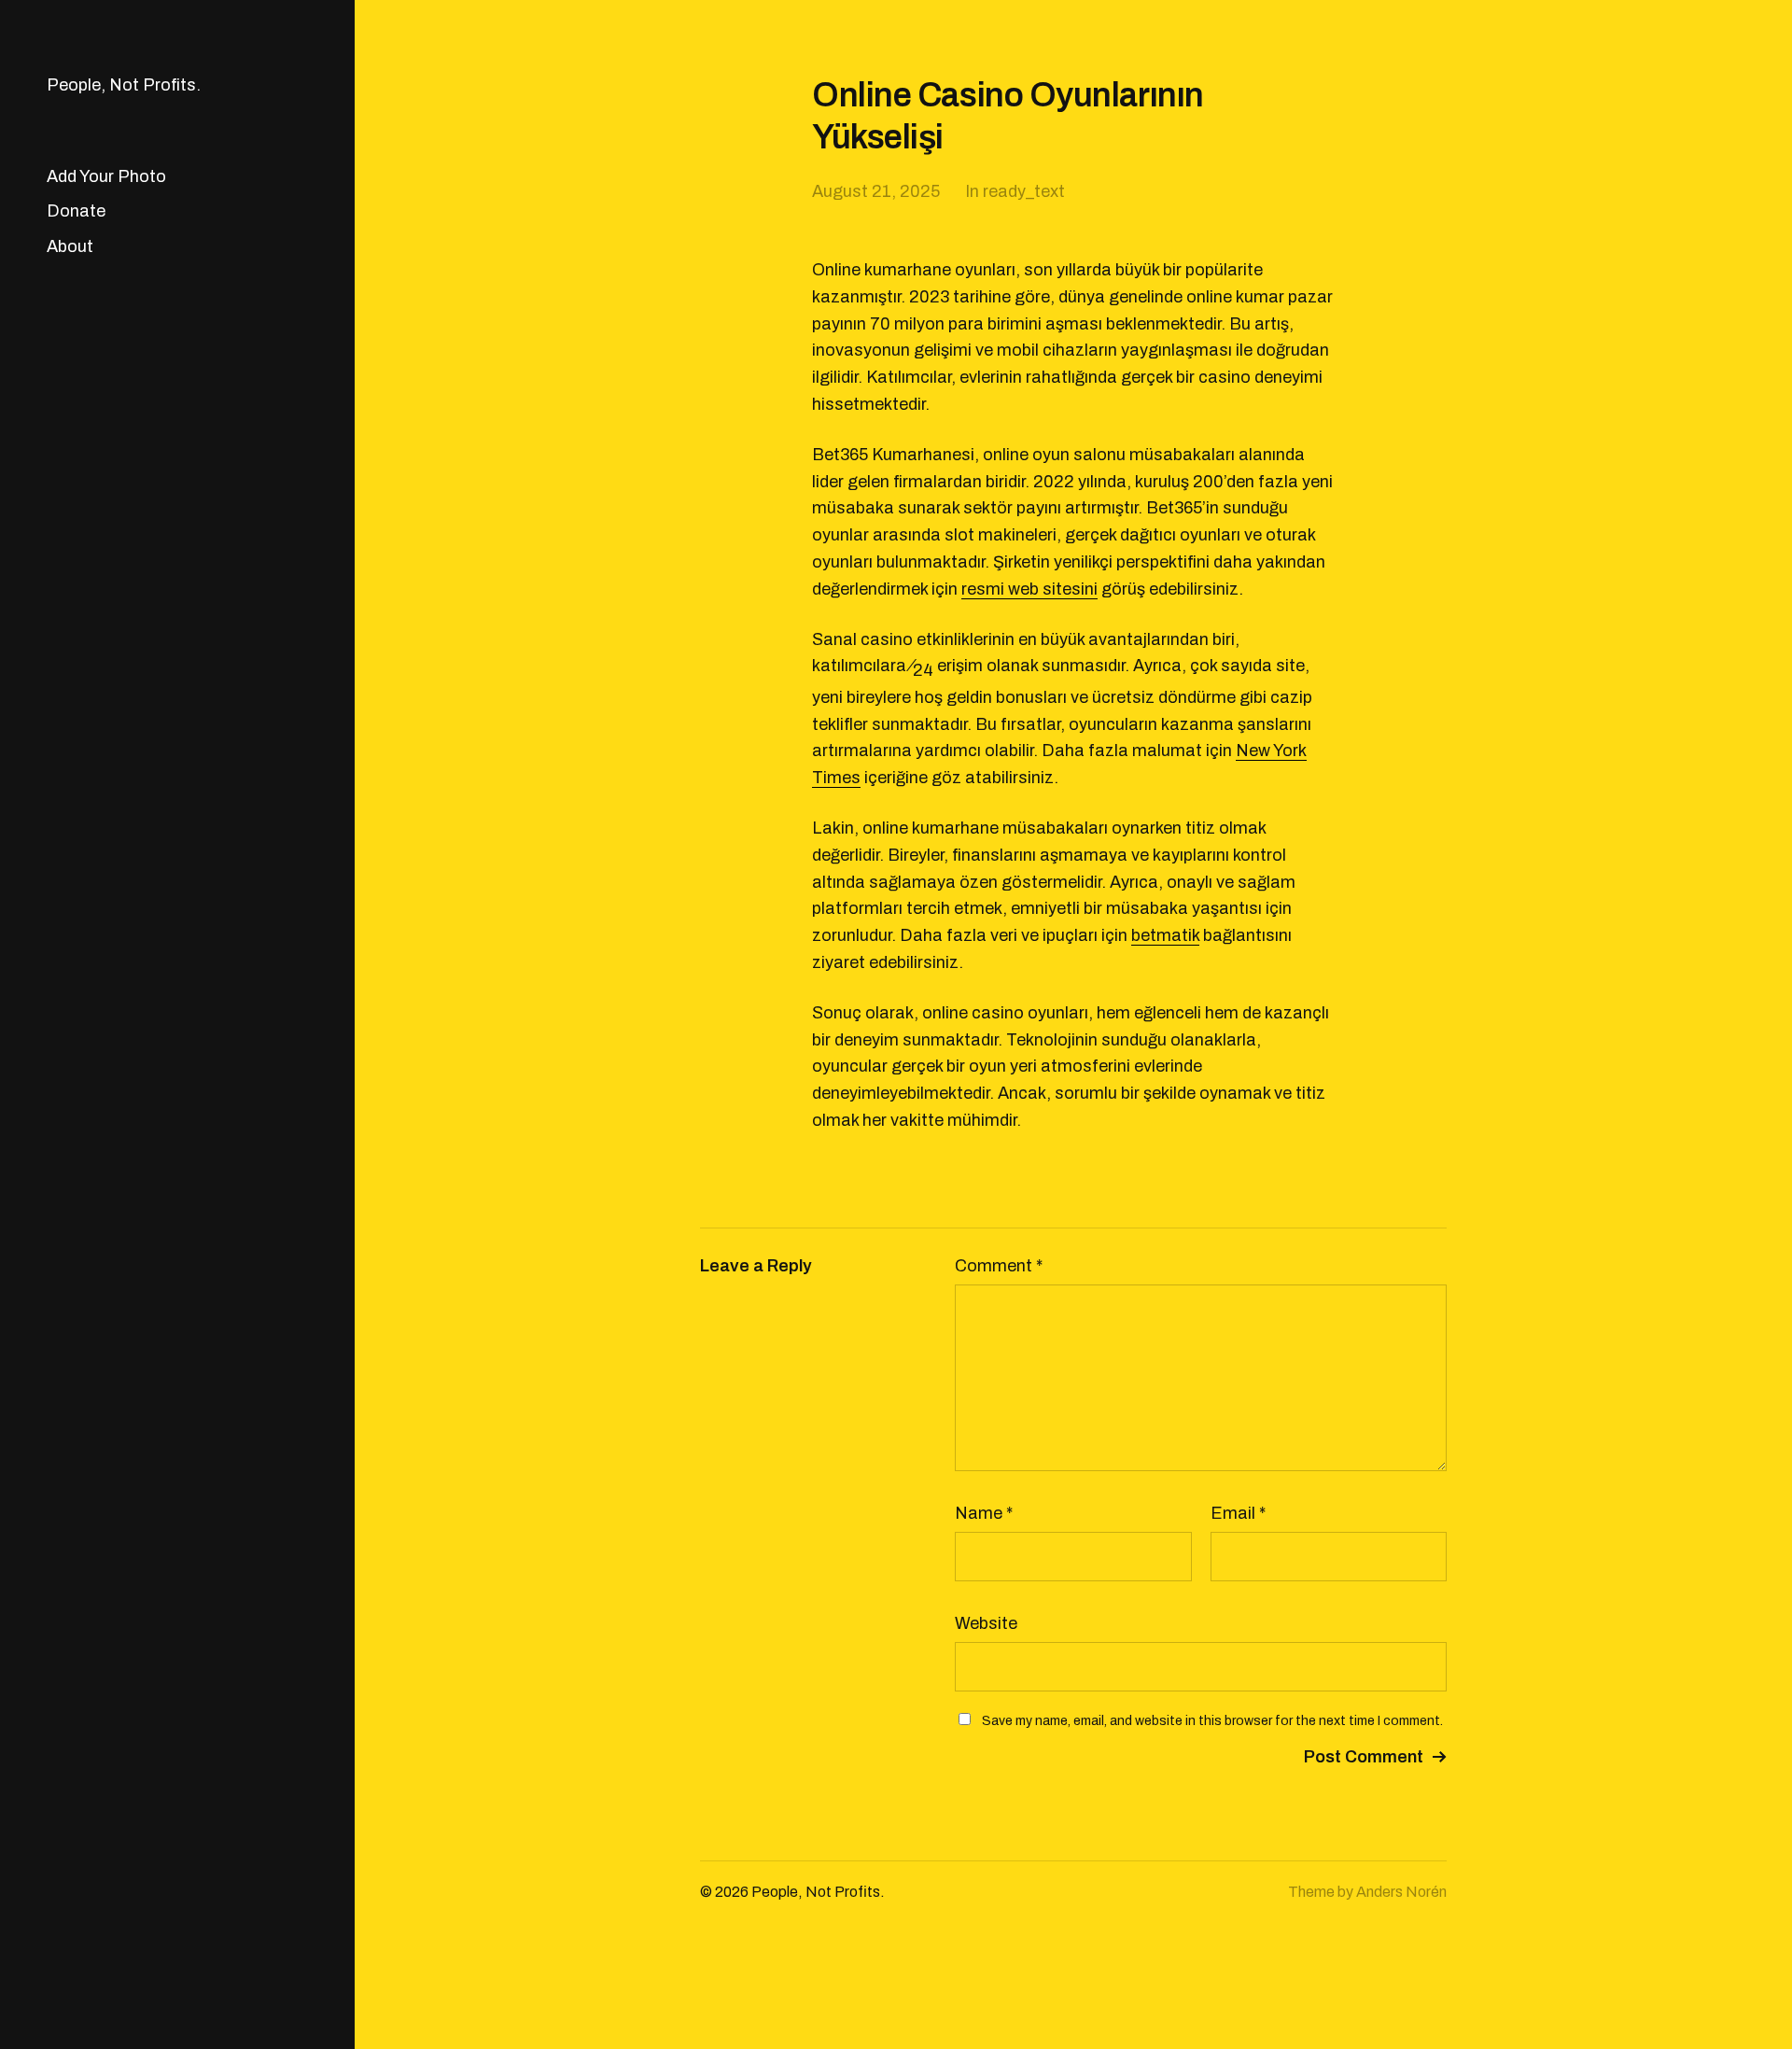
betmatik (1165, 935)
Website (986, 1623)
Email (1238, 1513)
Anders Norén (1401, 1892)
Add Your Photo (106, 176)
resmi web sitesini (1029, 589)
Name (984, 1513)
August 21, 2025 (876, 191)
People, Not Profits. (124, 85)
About (70, 246)
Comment (999, 1266)
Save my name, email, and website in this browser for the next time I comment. (1212, 1721)
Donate (76, 211)
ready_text (1024, 191)
